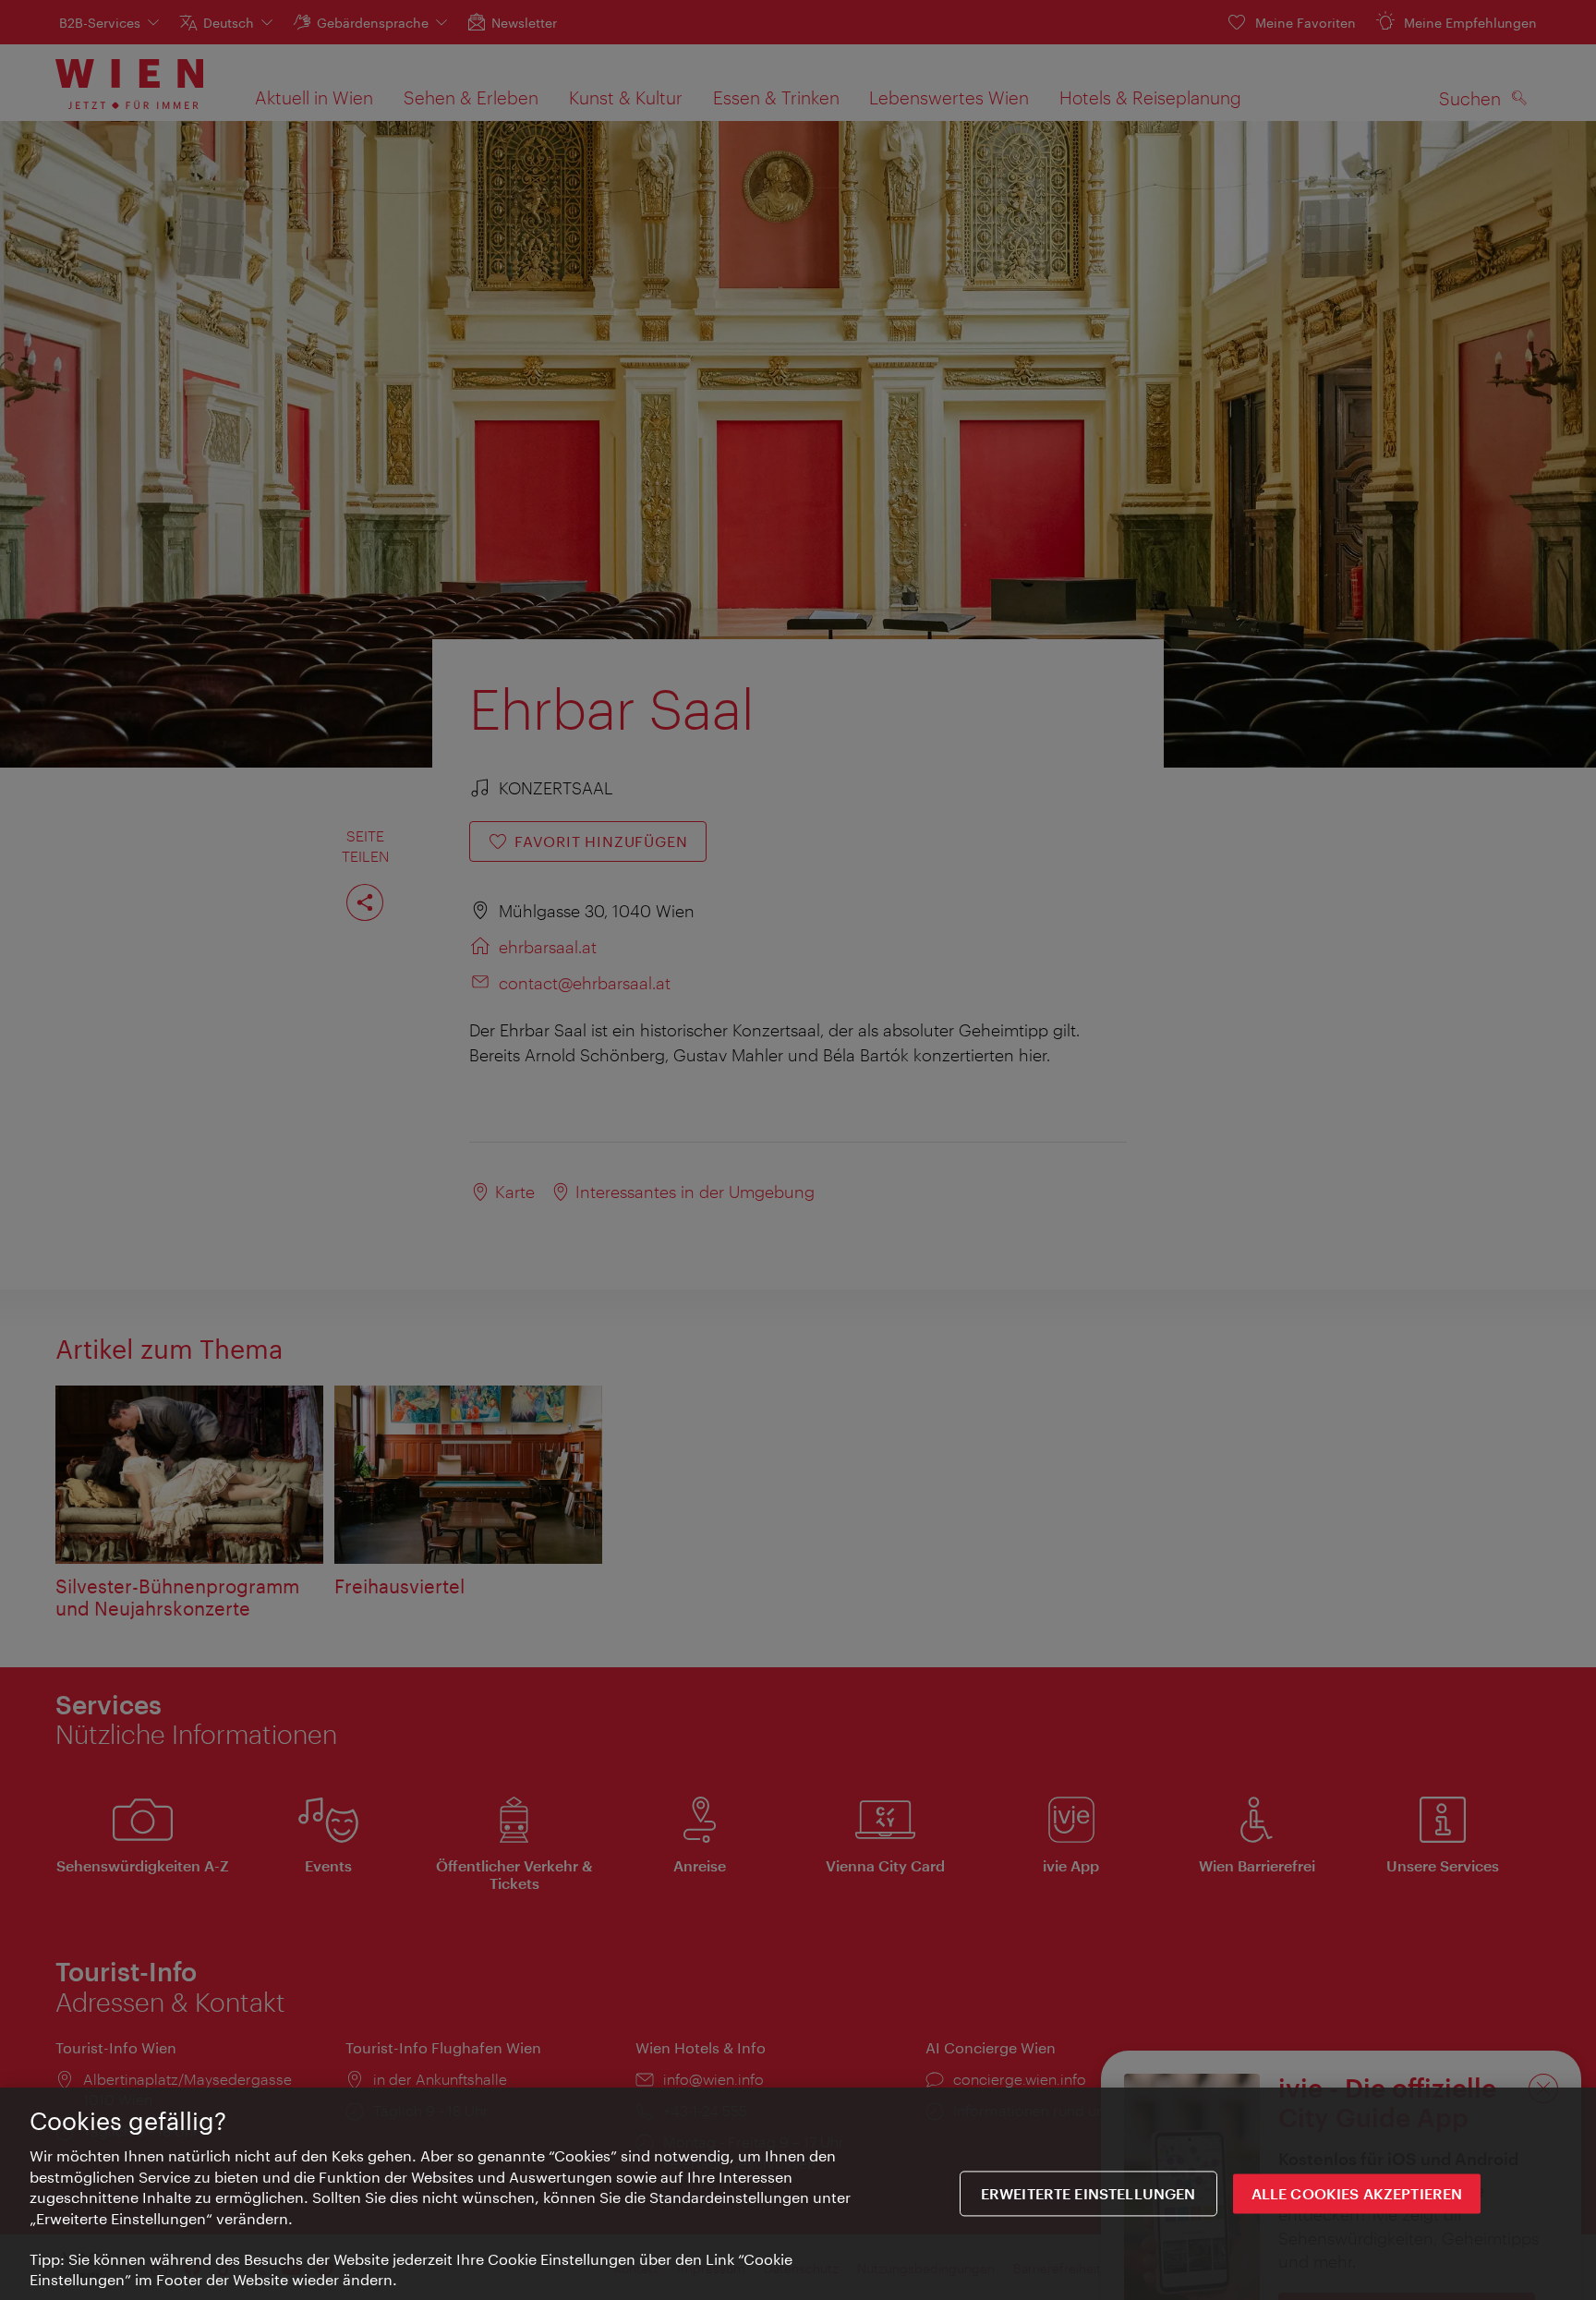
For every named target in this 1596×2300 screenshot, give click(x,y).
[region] (798, 2194)
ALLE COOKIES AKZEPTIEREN (1357, 2193)
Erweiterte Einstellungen (1088, 2193)
